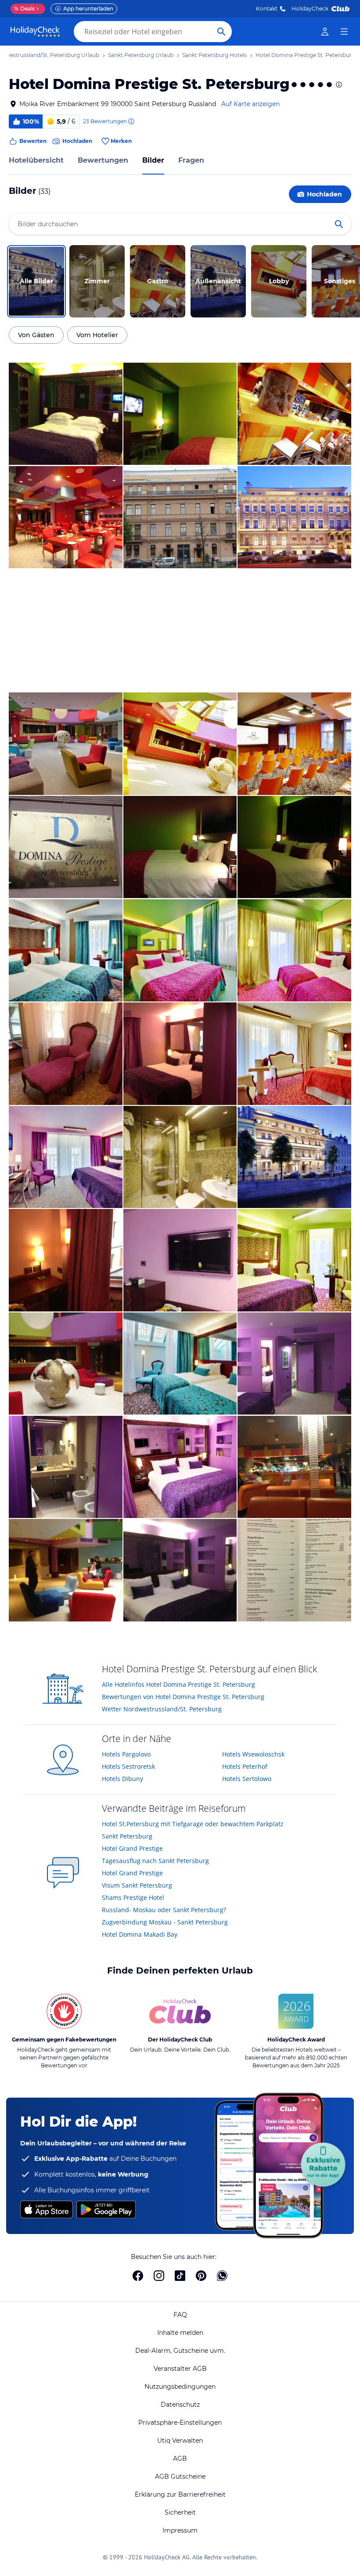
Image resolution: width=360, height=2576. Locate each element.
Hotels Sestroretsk (128, 1766)
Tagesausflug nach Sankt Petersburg (155, 1861)
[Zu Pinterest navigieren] (201, 2276)
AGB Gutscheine (180, 2476)
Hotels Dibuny (122, 1779)
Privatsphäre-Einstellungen (180, 2423)
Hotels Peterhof (245, 1766)
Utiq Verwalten (180, 2441)
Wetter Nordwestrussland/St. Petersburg (162, 1709)
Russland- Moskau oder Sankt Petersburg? (164, 1910)
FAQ (180, 2315)
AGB (180, 2458)
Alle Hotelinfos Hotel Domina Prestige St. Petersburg (178, 1684)
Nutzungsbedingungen (180, 2387)
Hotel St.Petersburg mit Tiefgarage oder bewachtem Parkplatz (193, 1824)
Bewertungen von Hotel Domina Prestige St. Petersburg (183, 1697)
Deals (24, 9)
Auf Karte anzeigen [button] (250, 104)
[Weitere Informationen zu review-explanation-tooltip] (131, 121)
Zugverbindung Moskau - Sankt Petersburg (165, 1922)
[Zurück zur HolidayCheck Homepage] (35, 32)
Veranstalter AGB (180, 2369)
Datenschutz (180, 2405)
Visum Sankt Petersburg (137, 1885)
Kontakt (267, 9)
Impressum (180, 2530)
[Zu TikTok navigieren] (180, 2276)
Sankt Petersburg (127, 1836)
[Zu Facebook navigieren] (138, 2276)
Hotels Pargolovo (126, 1754)
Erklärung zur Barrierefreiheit (180, 2494)
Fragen (191, 160)
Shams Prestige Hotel (133, 1897)
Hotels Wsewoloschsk (253, 1754)
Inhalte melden (180, 2333)
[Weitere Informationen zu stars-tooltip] (338, 85)
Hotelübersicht (36, 160)
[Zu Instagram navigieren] (159, 2276)
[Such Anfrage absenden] (221, 32)
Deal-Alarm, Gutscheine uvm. (180, 2351)
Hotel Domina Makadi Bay (140, 1934)
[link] (325, 32)
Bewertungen (103, 160)
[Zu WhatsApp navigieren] (222, 2276)
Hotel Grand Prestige (132, 1848)
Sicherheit (180, 2512)
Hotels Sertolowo (247, 1779)
